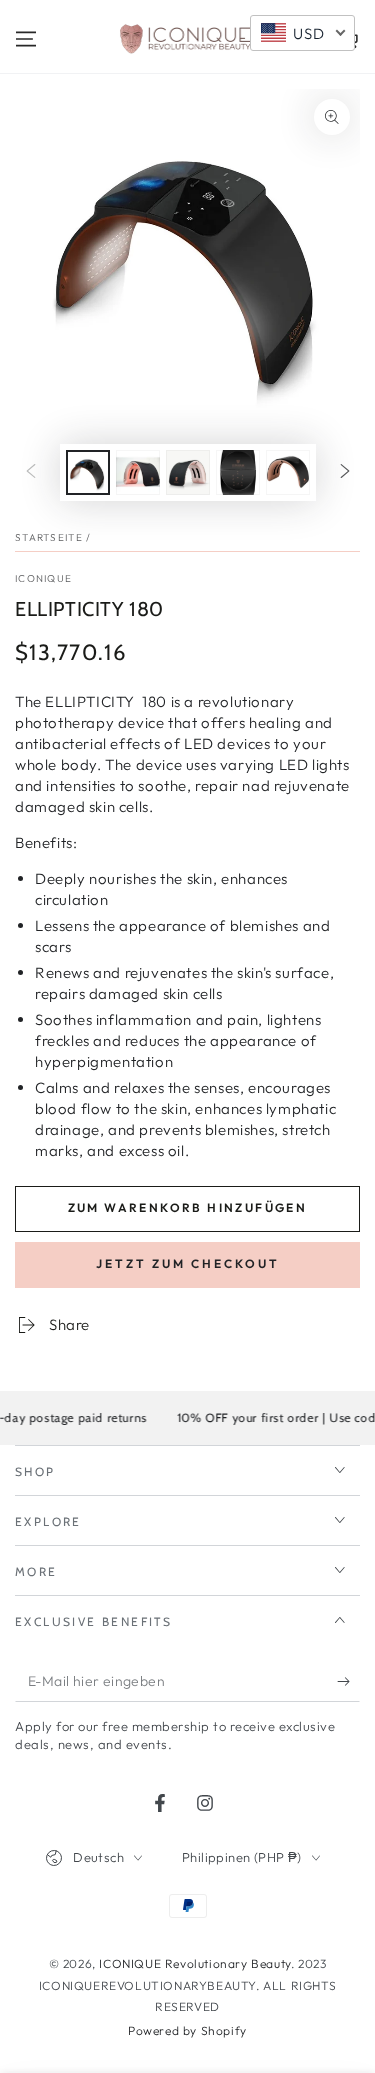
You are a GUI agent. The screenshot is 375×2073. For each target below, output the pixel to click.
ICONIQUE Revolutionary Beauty (194, 1963)
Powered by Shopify (187, 2030)
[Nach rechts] (345, 472)
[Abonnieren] (348, 1682)
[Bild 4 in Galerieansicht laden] (238, 472)
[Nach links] (31, 472)
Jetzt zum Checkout (188, 1263)
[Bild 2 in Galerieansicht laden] (138, 472)
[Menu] (26, 39)
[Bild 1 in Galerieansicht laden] (88, 472)
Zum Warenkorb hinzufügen (188, 1207)
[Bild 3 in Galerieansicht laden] (188, 472)
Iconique (43, 578)
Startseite (49, 537)
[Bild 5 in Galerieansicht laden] (288, 472)
